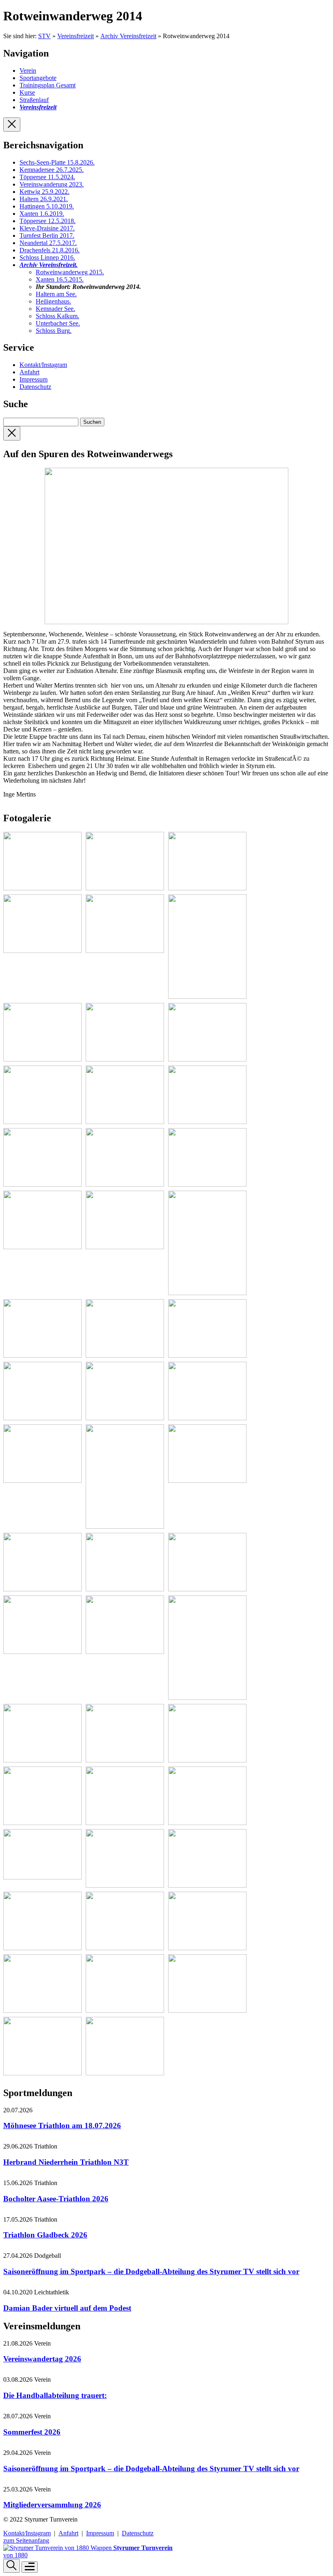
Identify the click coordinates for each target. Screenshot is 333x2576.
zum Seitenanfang (26, 2540)
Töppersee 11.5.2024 (47, 177)
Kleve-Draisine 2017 (47, 228)
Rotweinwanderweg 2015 (70, 272)
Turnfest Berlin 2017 (47, 235)
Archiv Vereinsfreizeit (128, 36)
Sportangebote (38, 78)
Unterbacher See (58, 323)
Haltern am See (56, 294)
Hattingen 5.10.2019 (47, 206)
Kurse (27, 92)
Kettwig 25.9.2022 (44, 192)
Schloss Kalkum (57, 316)
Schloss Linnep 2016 (47, 257)
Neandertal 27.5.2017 (48, 243)
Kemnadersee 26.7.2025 (52, 170)
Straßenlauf (34, 100)
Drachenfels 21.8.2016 (50, 250)
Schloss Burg (54, 331)
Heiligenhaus (53, 301)
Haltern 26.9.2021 (44, 199)
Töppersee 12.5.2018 (48, 221)
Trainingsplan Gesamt (48, 85)
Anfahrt (29, 372)
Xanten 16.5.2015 (60, 279)
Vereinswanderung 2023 (52, 184)
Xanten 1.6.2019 (42, 214)
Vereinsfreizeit (76, 36)
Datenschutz (35, 387)
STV (44, 36)
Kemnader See (55, 309)
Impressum (34, 379)
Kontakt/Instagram (43, 365)
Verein (28, 71)
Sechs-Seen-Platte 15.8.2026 (57, 162)
